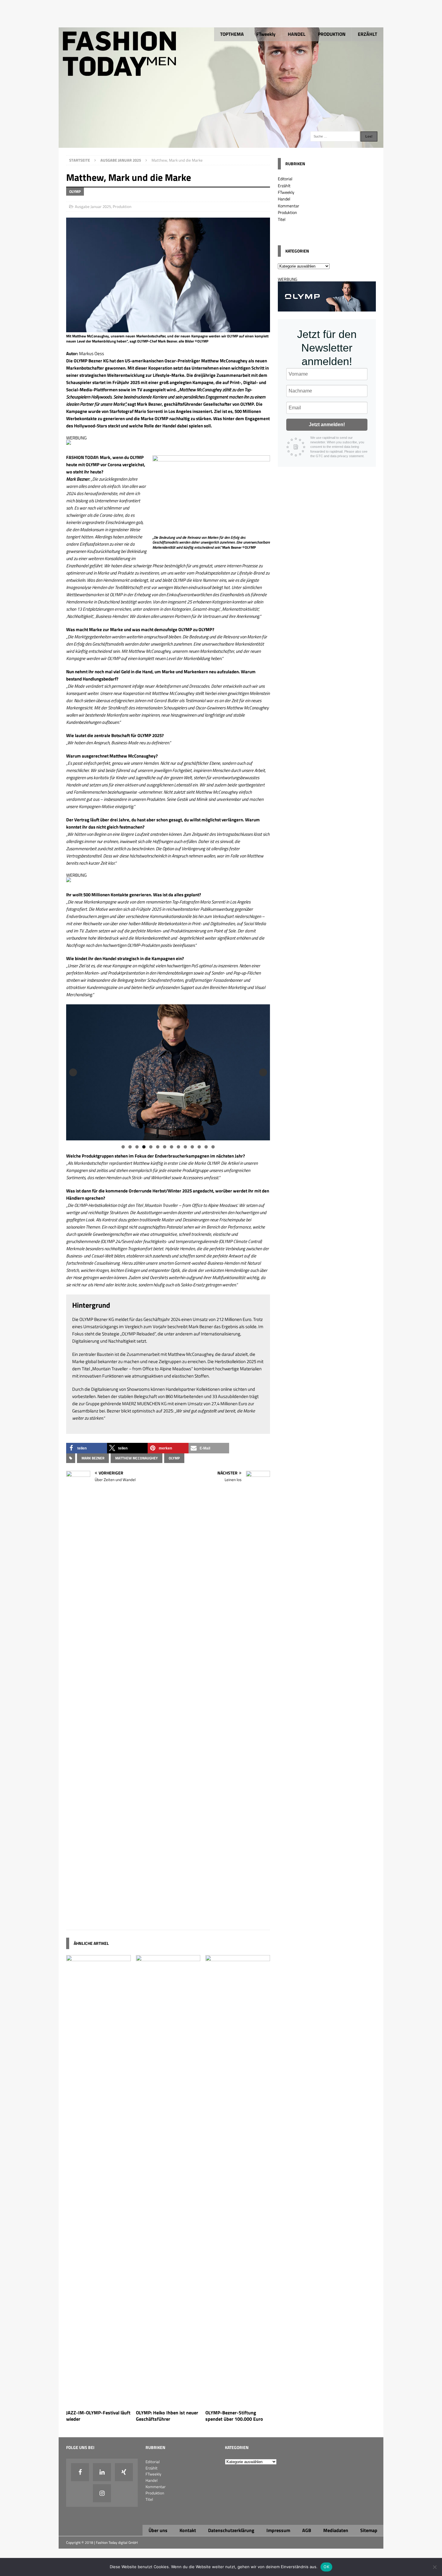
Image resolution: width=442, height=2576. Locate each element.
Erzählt (284, 186)
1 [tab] (123, 1147)
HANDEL (297, 34)
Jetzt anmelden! (327, 425)
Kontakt (188, 2530)
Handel (284, 199)
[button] (87, 1448)
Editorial (285, 179)
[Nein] (434, 2567)
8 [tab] (172, 1147)
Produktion (122, 206)
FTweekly (266, 34)
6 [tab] (158, 1147)
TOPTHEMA (232, 34)
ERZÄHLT (367, 34)
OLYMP (174, 1458)
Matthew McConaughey (137, 1458)
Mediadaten (336, 2530)
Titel (282, 219)
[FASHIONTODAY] (221, 144)
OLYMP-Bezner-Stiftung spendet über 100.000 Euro (234, 2416)
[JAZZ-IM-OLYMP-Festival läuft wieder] (98, 2403)
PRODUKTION (332, 34)
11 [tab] (193, 1147)
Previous (73, 1072)
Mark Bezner (93, 1458)
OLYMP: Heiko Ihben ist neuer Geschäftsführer (167, 2416)
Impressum (278, 2530)
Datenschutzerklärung (231, 2530)
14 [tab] (213, 1147)
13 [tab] (206, 1147)
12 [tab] (200, 1147)
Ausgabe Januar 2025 (93, 206)
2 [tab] (130, 1147)
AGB (307, 2530)
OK (326, 2567)
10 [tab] (186, 1147)
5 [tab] (151, 1147)
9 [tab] (178, 1147)
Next (263, 1072)
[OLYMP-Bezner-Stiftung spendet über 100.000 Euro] (238, 2403)
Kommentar (289, 206)
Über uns (158, 2530)
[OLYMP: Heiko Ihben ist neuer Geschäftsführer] (168, 2403)
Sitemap (369, 2530)
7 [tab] (165, 1147)
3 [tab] (137, 1147)
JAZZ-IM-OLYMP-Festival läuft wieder (98, 2416)
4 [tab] (144, 1147)
